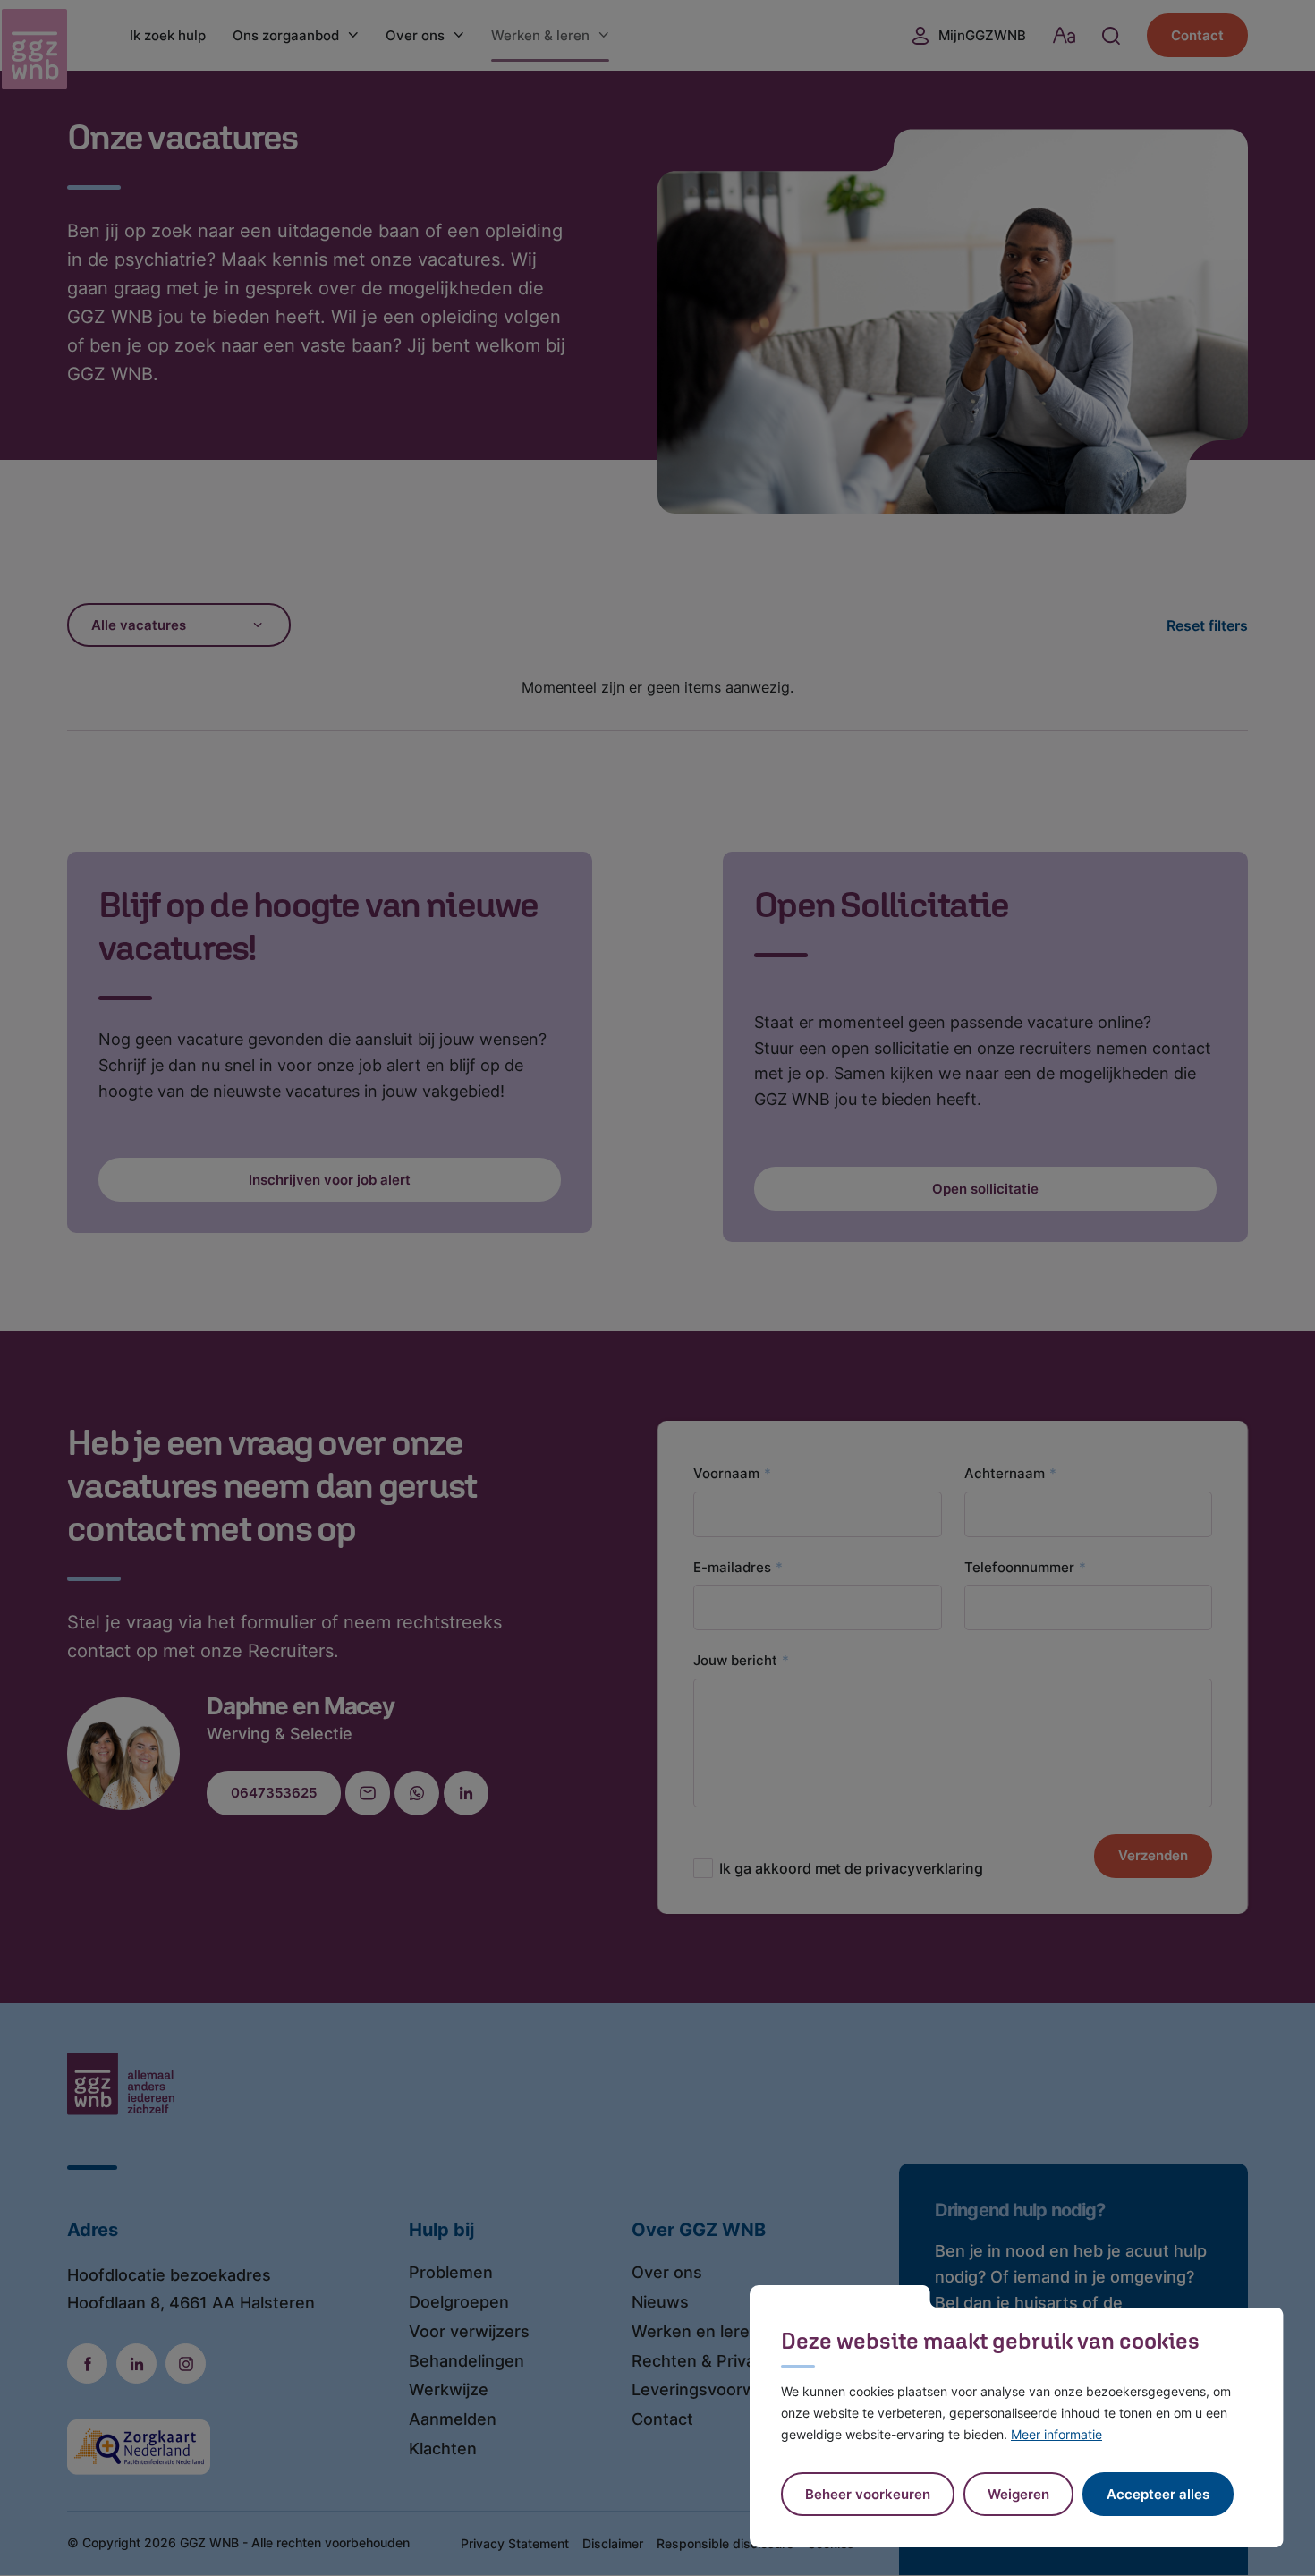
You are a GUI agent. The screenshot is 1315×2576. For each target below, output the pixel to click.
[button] (1018, 2494)
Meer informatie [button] (1056, 2434)
